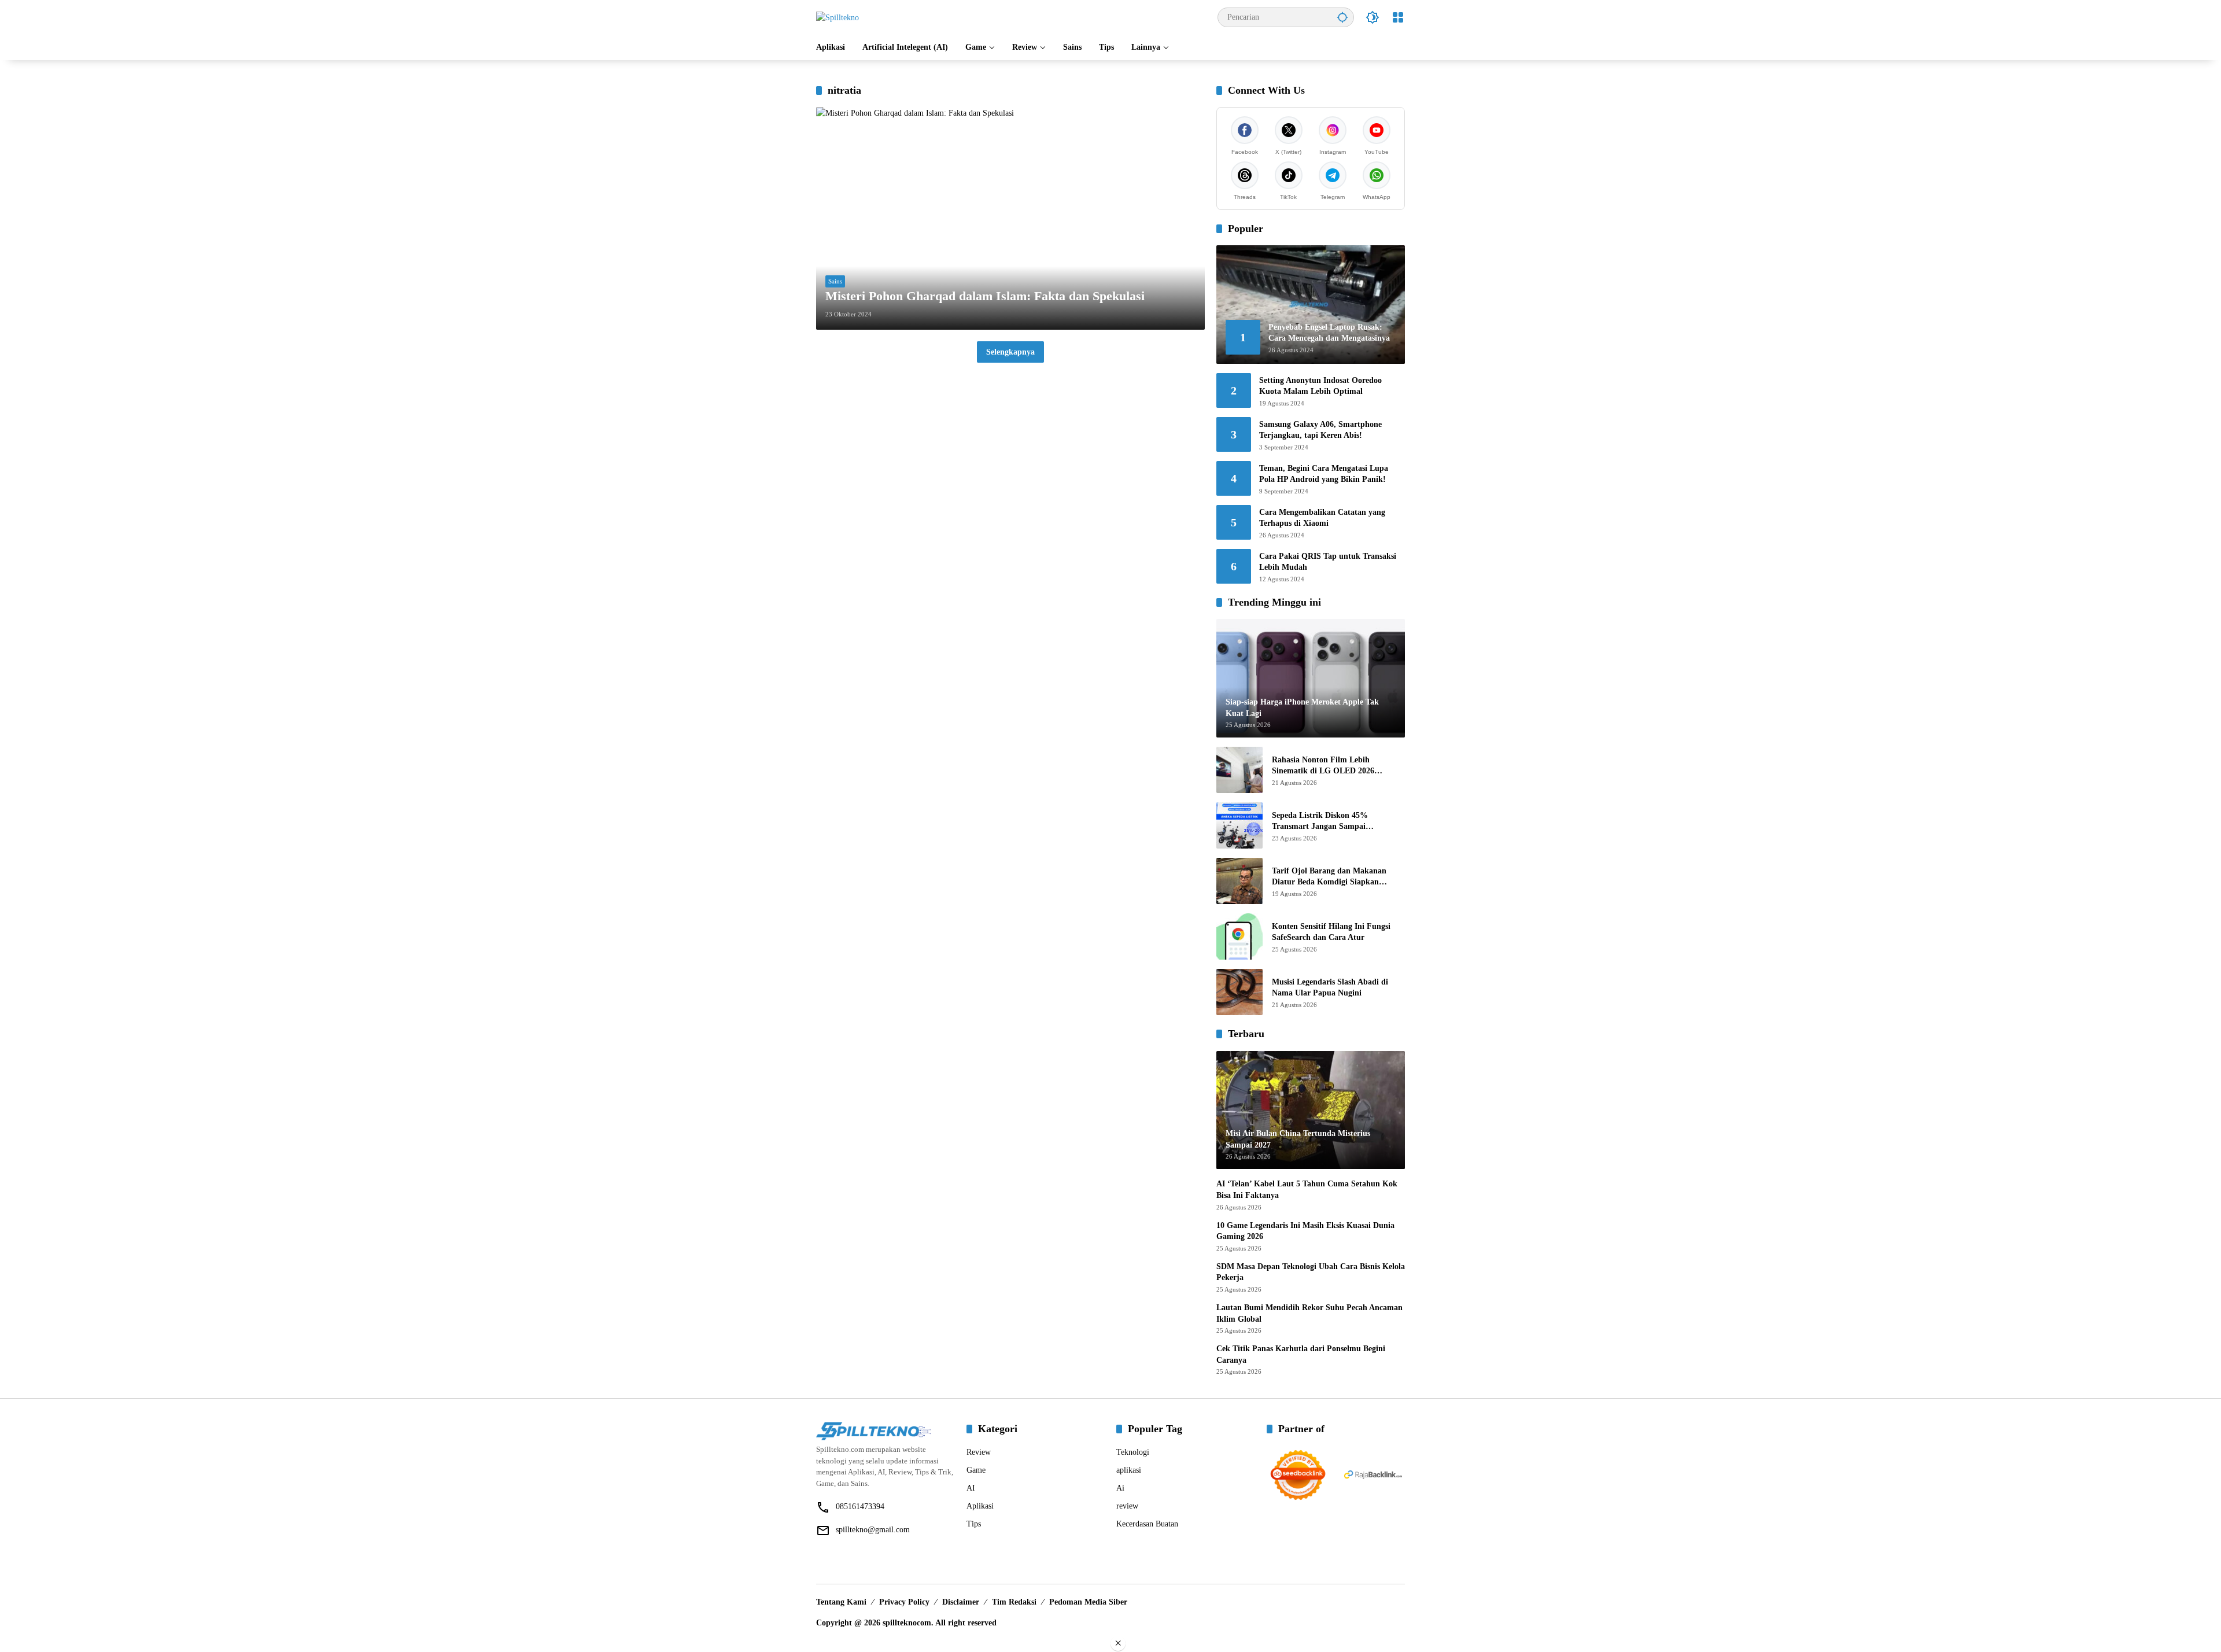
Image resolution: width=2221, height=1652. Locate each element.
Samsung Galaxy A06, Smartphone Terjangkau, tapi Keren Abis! (1320, 430)
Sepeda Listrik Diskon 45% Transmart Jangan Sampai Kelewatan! (1320, 822)
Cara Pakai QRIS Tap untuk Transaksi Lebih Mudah (1328, 562)
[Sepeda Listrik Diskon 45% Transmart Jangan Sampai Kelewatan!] (1239, 825)
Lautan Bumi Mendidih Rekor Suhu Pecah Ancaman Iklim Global (1309, 1313)
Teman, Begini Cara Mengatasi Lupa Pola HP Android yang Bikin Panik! (1324, 474)
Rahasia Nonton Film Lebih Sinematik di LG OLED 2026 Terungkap (1323, 766)
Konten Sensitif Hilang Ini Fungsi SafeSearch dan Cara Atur (1331, 932)
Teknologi (1133, 1452)
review (1127, 1506)
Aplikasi (980, 1506)
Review (979, 1452)
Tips (974, 1524)
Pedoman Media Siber (1088, 1602)
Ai (1120, 1488)
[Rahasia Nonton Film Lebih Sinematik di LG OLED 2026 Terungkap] (1239, 770)
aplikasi (1129, 1470)
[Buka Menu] (1398, 17)
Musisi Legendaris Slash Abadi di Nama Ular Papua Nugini (1330, 988)
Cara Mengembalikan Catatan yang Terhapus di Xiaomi (1322, 518)
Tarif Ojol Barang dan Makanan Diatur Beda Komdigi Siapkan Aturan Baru (1329, 877)
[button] (1342, 17)
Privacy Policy (904, 1602)
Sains (835, 281)
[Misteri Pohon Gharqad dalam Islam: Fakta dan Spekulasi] (1010, 218)
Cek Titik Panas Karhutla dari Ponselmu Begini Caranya (1301, 1354)
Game (976, 1470)
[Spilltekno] (838, 17)
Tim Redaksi (1014, 1602)
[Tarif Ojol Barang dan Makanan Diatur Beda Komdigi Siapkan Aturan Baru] (1239, 881)
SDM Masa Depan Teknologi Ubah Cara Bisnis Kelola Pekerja (1311, 1272)
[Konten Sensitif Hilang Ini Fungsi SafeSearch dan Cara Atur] (1239, 936)
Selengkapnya (1010, 352)
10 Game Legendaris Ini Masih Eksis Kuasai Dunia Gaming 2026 (1305, 1231)
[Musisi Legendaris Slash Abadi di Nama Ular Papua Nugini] (1239, 992)
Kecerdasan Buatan (1147, 1524)
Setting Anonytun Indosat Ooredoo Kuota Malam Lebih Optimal (1320, 386)
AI (971, 1488)
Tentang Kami (841, 1602)
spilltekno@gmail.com (873, 1530)
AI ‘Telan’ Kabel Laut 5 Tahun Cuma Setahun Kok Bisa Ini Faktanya (1307, 1190)
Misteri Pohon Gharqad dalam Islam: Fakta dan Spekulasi (985, 296)
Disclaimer (961, 1602)
